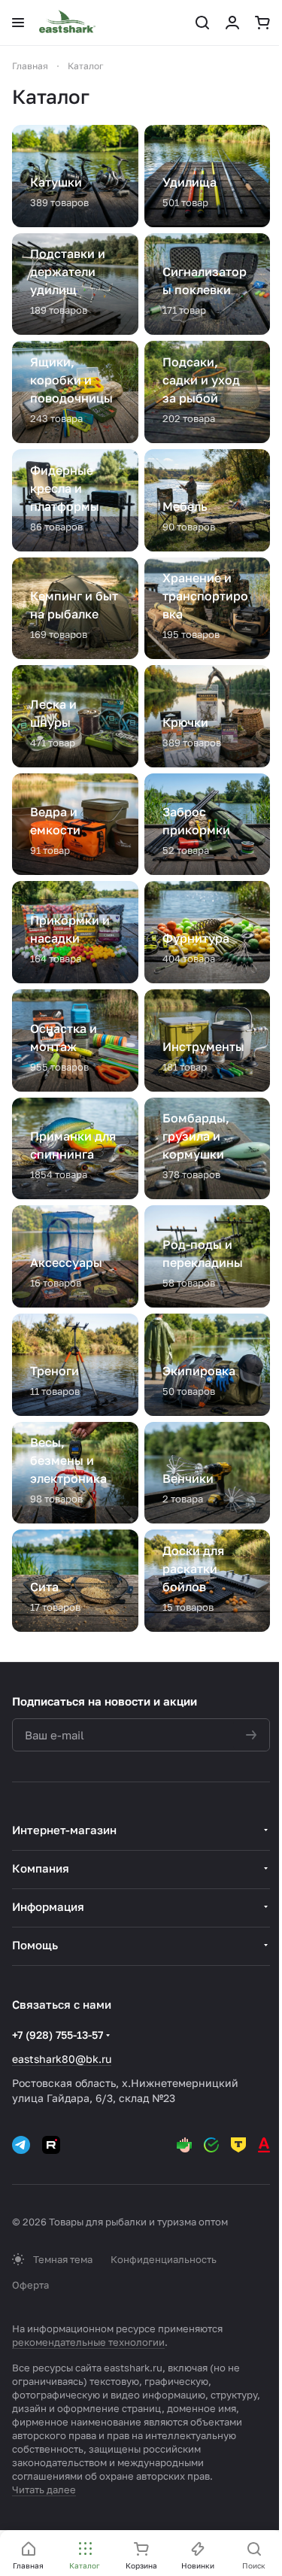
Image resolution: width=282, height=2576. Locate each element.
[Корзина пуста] (262, 23)
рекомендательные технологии (88, 2342)
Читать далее (44, 2489)
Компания (41, 1868)
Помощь (35, 1945)
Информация (48, 1906)
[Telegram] (21, 2145)
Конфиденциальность (164, 2259)
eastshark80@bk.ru (62, 2059)
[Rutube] (51, 2145)
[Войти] (232, 23)
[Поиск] (202, 23)
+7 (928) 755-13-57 (58, 2035)
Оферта (30, 2285)
